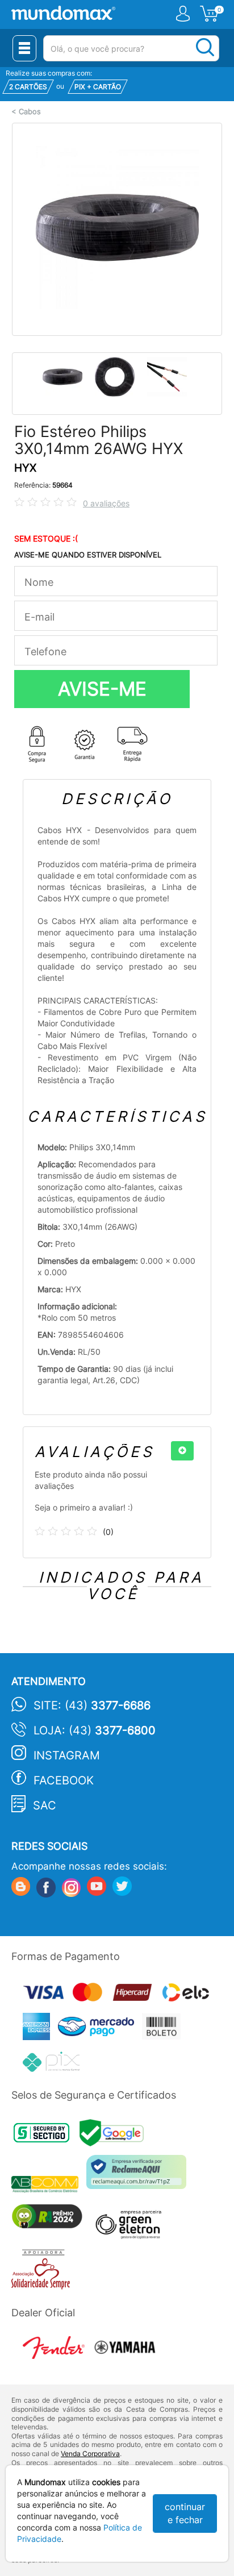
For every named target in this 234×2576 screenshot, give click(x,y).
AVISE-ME (102, 689)
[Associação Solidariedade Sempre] (43, 2272)
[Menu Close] (24, 48)
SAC (45, 1805)
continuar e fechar (185, 2513)
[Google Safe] (114, 2136)
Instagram (67, 1755)
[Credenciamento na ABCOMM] (49, 2186)
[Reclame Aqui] (139, 2176)
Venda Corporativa (90, 2454)
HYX (25, 468)
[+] (182, 1451)
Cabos (30, 112)
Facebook (64, 1780)
